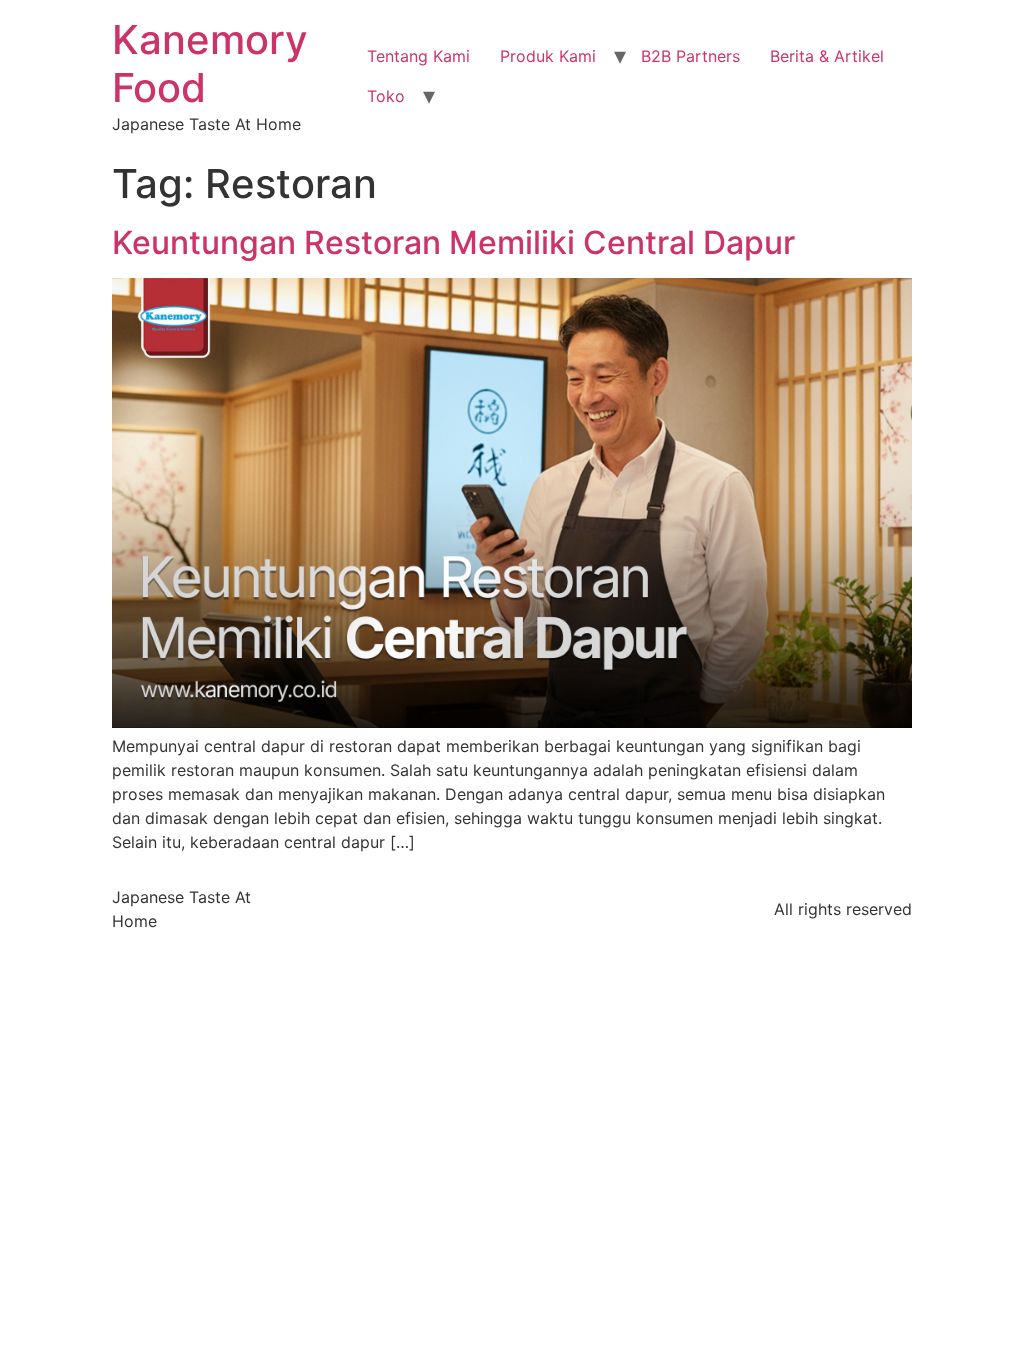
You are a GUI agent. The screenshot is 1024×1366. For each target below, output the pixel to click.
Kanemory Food (210, 63)
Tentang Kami (418, 56)
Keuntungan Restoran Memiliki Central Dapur (453, 242)
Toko (386, 96)
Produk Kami (548, 56)
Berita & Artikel (827, 56)
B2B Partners (690, 56)
